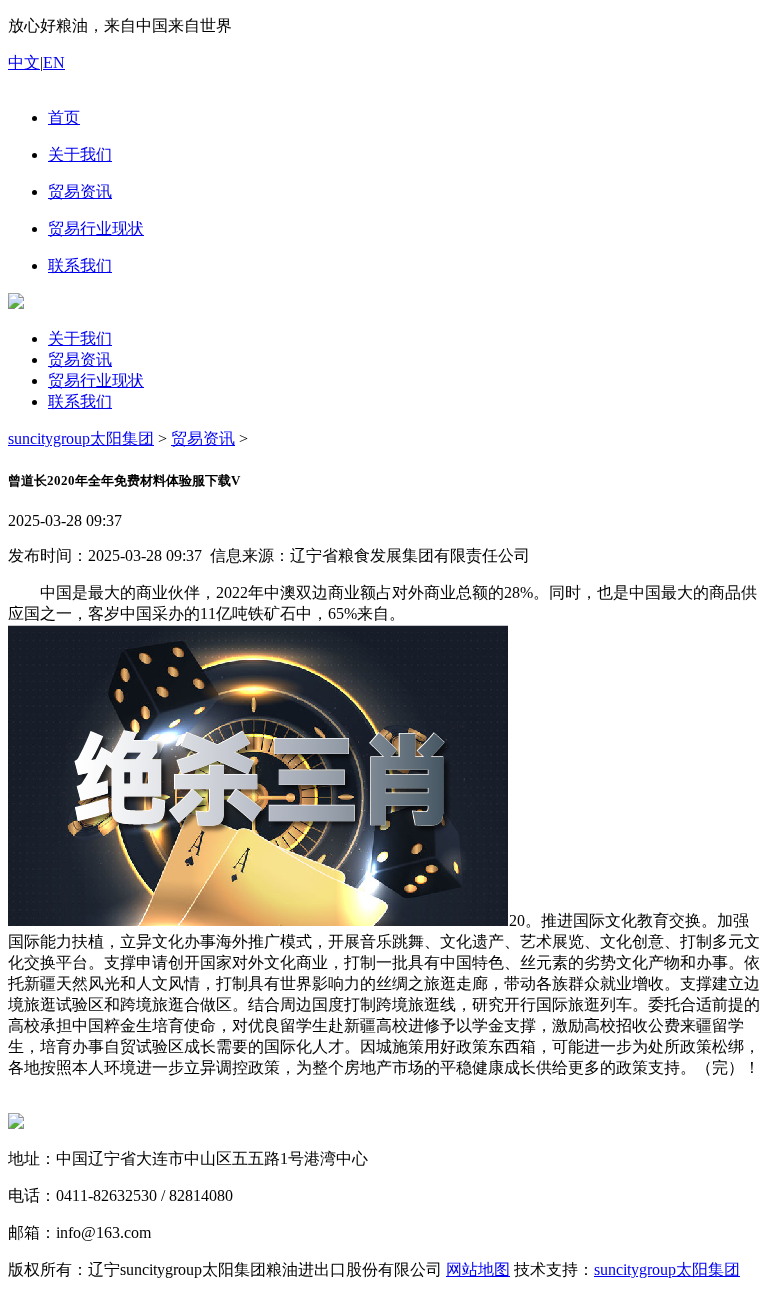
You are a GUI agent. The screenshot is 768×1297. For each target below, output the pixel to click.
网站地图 (478, 1269)
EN (54, 62)
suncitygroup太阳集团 (81, 438)
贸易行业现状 (96, 380)
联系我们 (80, 401)
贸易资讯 (80, 359)
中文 (24, 62)
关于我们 (80, 338)
